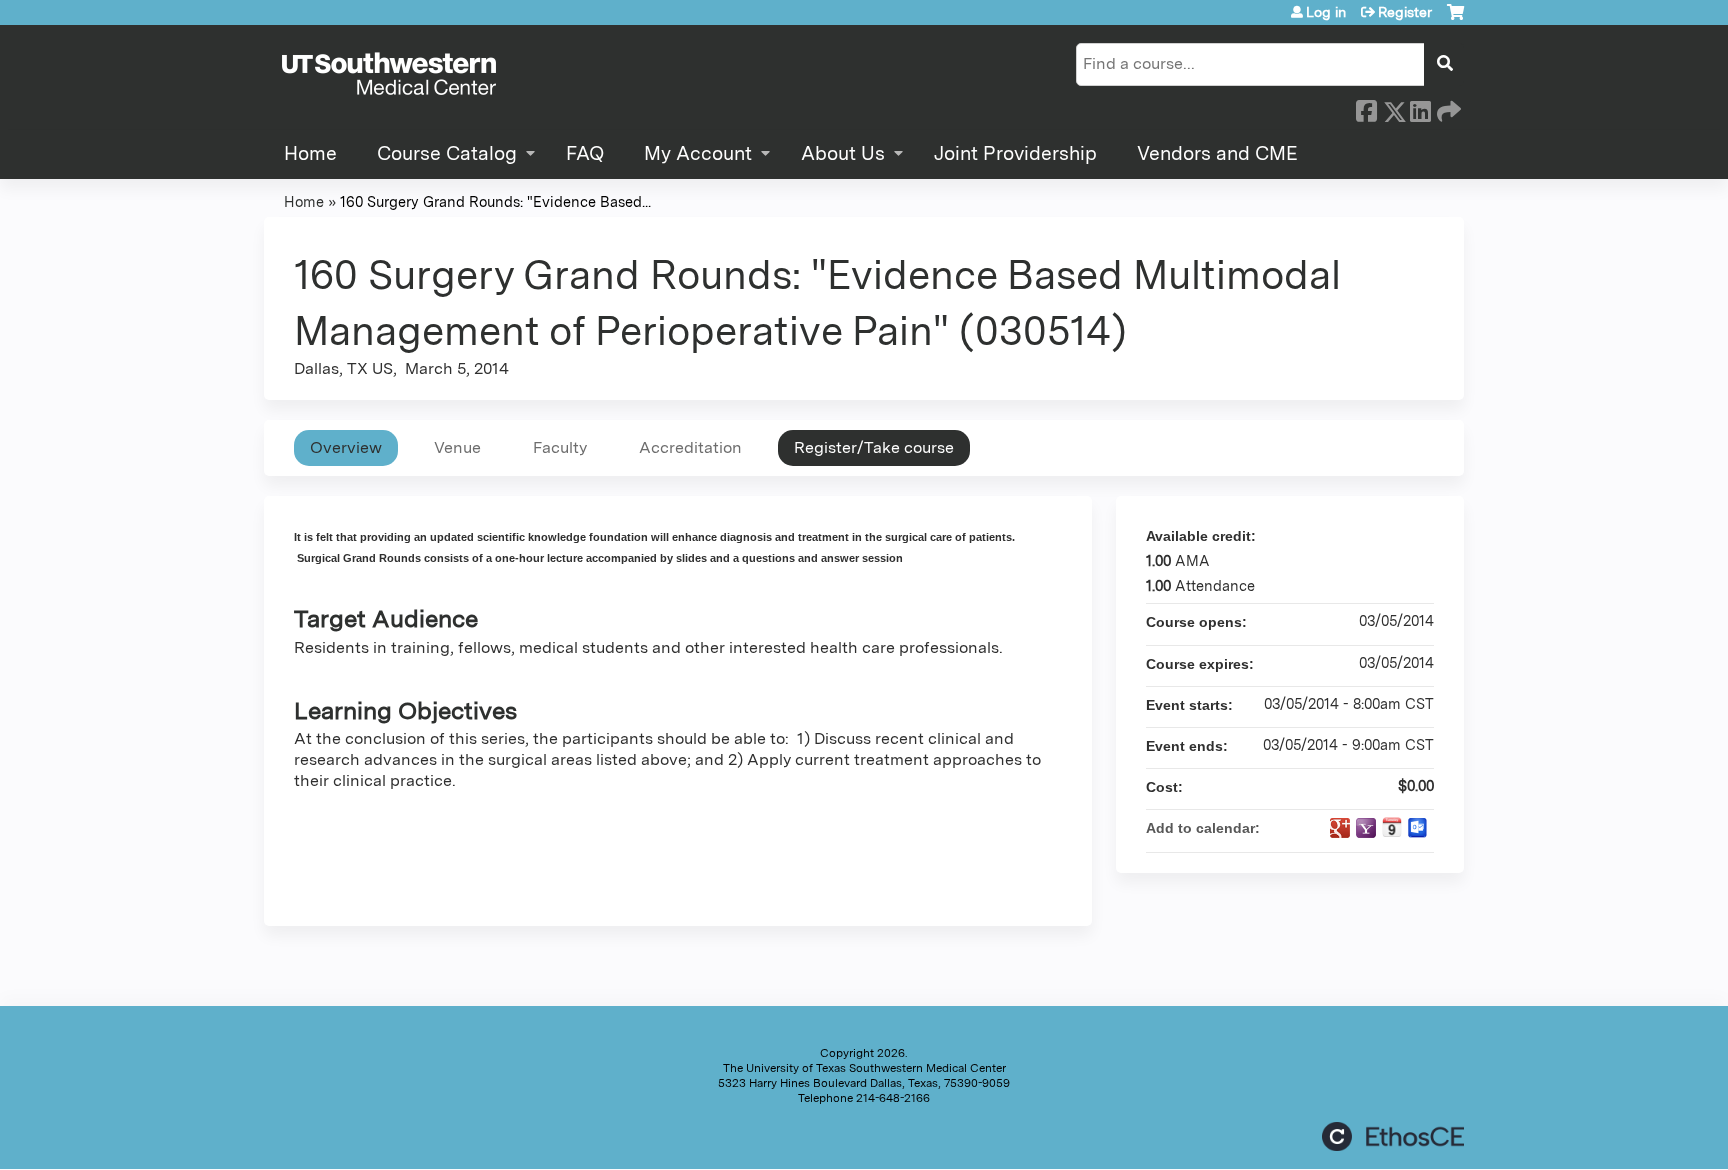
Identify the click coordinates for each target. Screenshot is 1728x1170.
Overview (346, 447)
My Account (698, 153)
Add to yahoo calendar (1366, 828)
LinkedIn (1420, 108)
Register (1405, 12)
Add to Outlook (1418, 828)
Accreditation (690, 447)
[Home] (389, 75)
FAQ (585, 153)
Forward (1447, 108)
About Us (843, 153)
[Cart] (1455, 19)
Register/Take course (874, 447)
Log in (1326, 12)
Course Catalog (447, 153)
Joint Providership (1015, 153)
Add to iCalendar (1392, 827)
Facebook (1366, 108)
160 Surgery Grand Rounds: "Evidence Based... (495, 201)
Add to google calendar (1340, 828)
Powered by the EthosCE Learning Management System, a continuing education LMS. (1393, 1136)
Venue (457, 447)
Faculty (560, 447)
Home (310, 153)
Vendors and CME (1217, 153)
